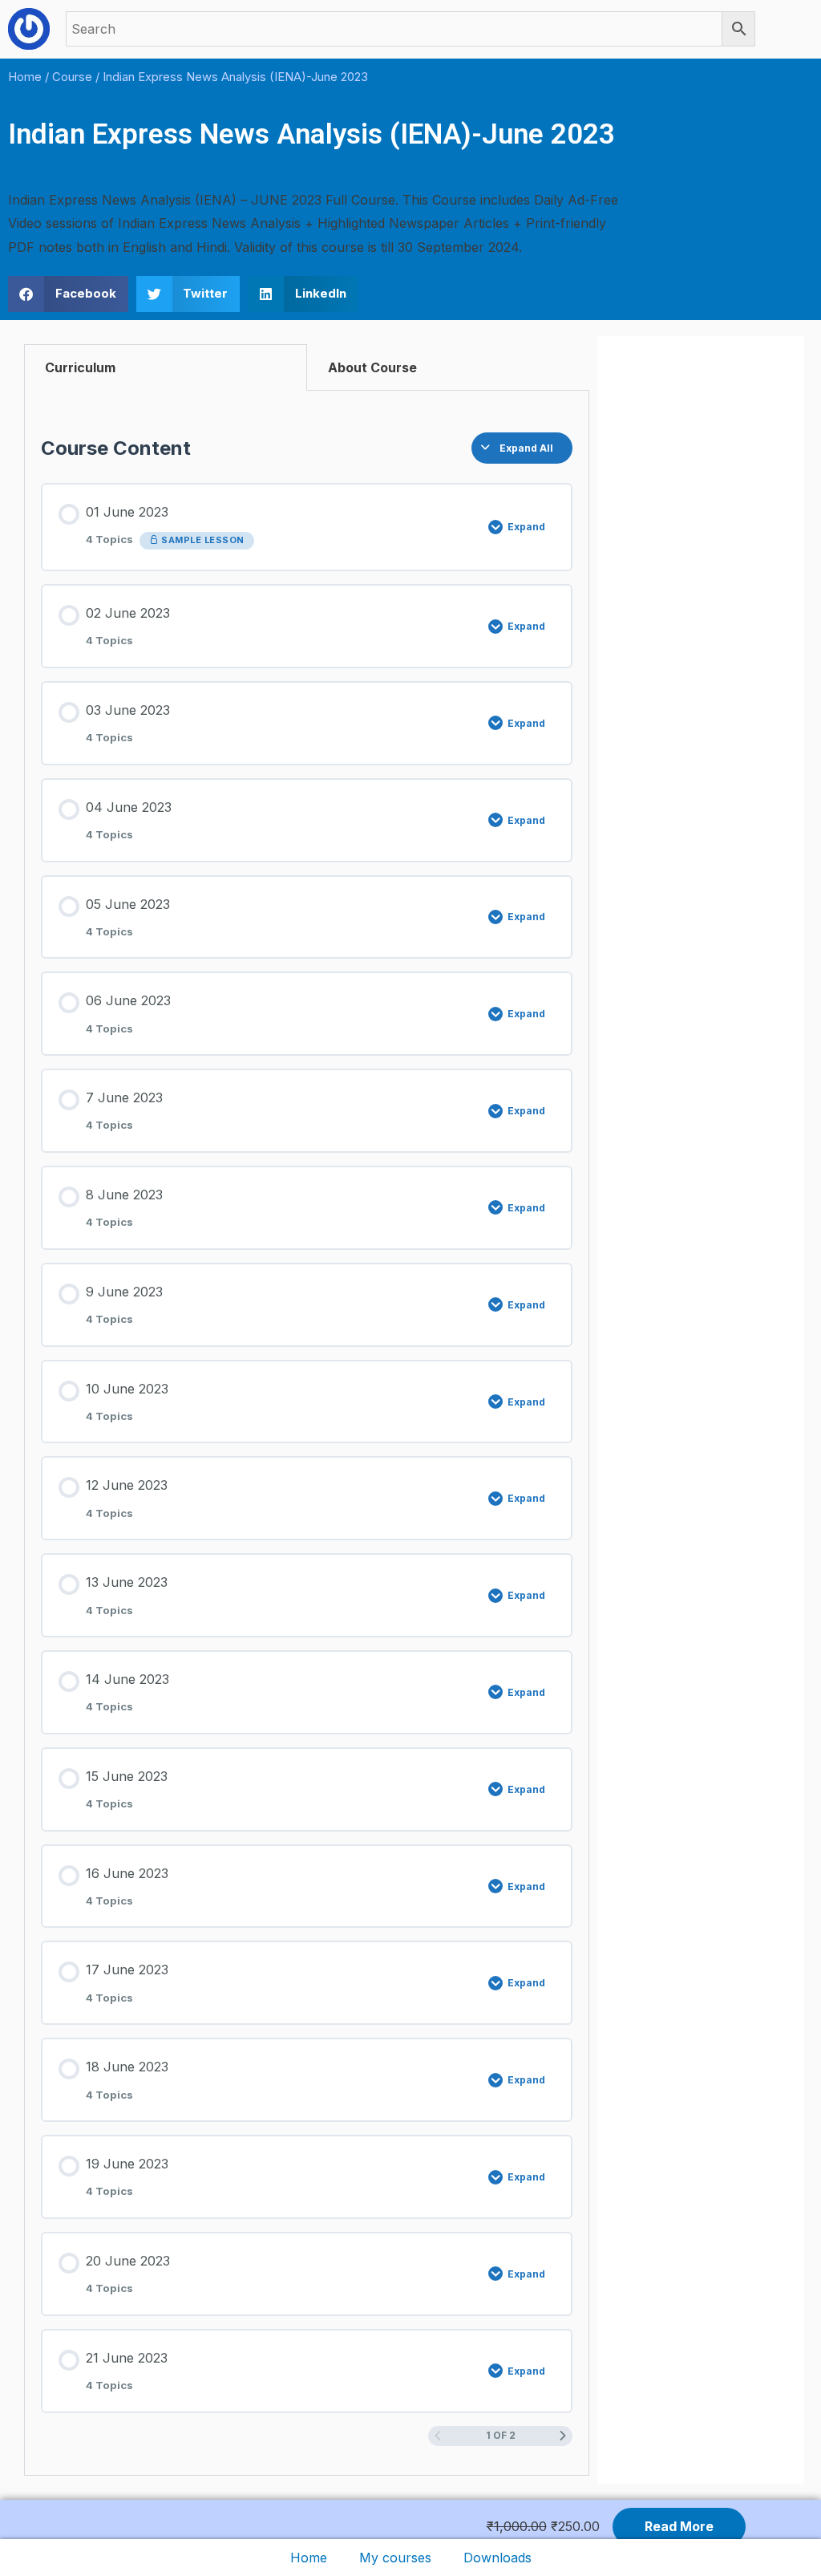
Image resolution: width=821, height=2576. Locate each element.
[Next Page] (563, 2436)
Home (309, 2558)
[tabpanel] (307, 1433)
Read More (679, 2526)
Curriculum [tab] (80, 367)
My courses (395, 2558)
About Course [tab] (372, 367)
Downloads (497, 2558)
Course (72, 77)
